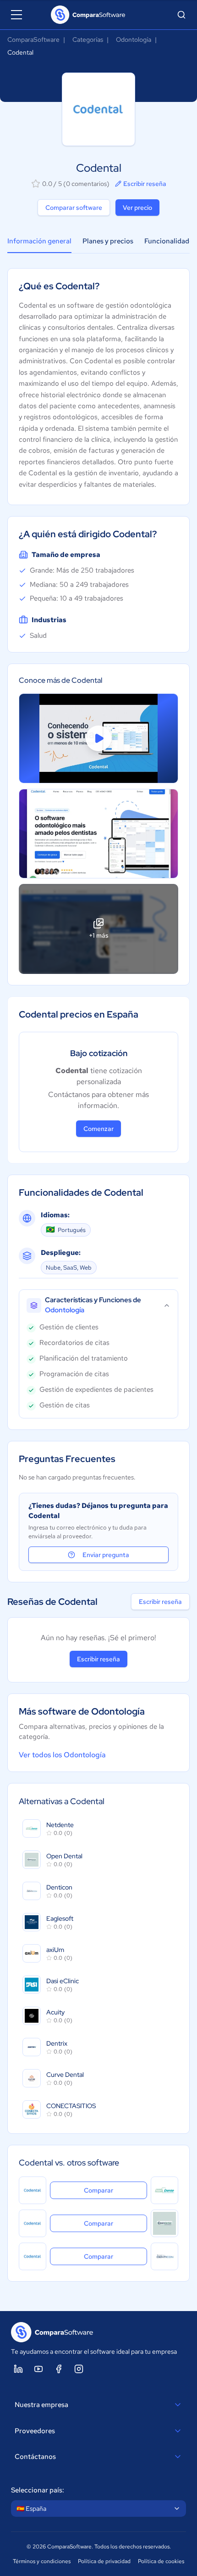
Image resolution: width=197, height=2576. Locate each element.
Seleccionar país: (38, 2490)
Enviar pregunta (106, 1555)
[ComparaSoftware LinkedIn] (18, 2369)
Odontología (134, 39)
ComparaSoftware (33, 39)
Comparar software (74, 208)
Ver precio (137, 208)
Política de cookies (161, 2561)
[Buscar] (181, 15)
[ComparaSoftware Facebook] (59, 2369)
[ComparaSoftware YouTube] (38, 2369)
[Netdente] (164, 2190)
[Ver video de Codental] (98, 738)
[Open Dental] (164, 2223)
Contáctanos (35, 2457)
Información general (39, 241)
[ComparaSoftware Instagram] (79, 2369)
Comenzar (98, 1129)
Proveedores (35, 2431)
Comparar (115, 2190)
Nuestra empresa (41, 2405)
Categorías (88, 39)
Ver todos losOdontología (62, 1755)
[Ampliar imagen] (98, 834)
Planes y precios (108, 241)
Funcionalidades (170, 241)
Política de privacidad (104, 2561)
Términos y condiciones (42, 2561)
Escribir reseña (145, 184)
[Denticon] (164, 2256)
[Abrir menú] (16, 15)
